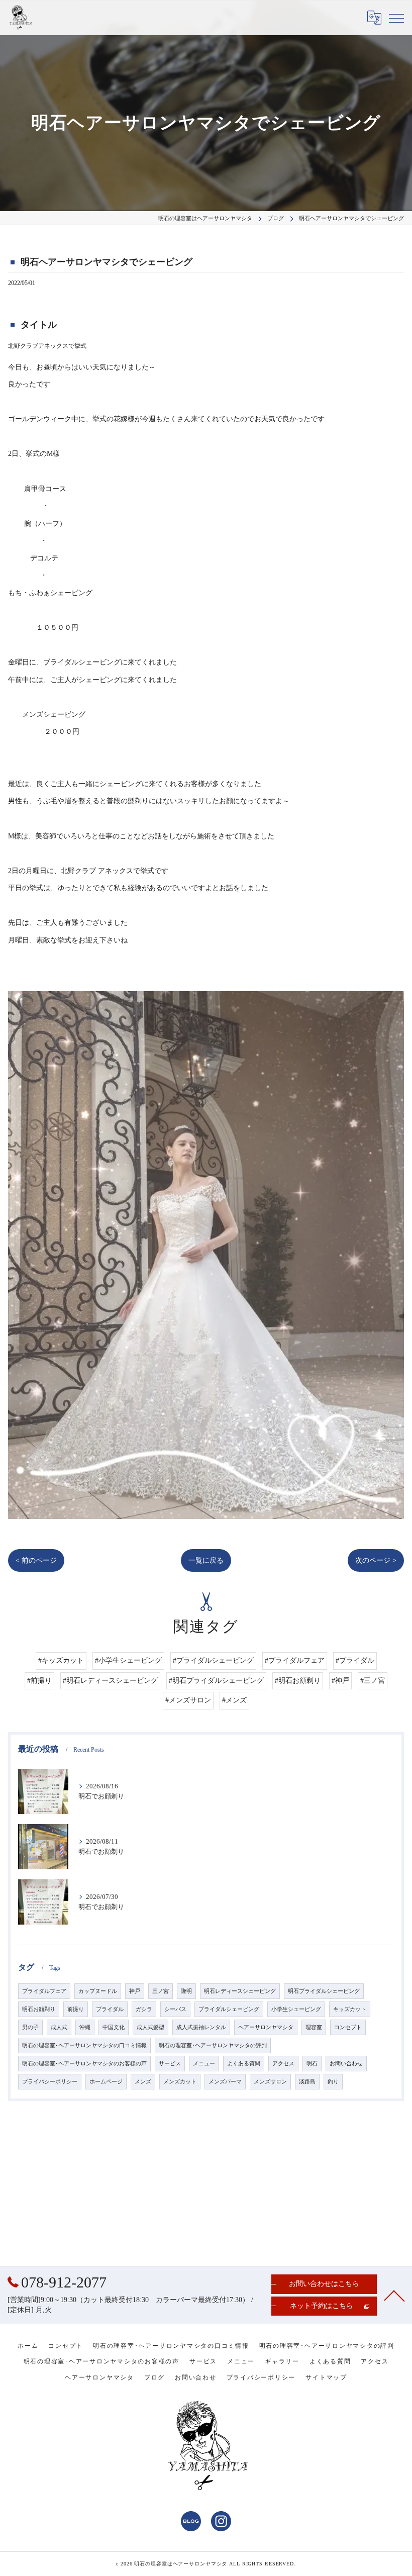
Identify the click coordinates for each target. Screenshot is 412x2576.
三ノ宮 (161, 1991)
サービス (170, 2064)
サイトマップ (326, 2377)
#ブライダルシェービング (213, 1660)
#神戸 (340, 1681)
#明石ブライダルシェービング (216, 1681)
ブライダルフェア (44, 1991)
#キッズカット (61, 1660)
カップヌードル (98, 1991)
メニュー (204, 2064)
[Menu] (396, 18)
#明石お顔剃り (298, 1681)
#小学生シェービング (128, 1660)
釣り (333, 2082)
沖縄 (85, 2027)
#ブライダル (355, 1660)
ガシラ (144, 2009)
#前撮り (39, 1681)
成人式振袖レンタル (201, 2027)
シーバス (175, 2009)
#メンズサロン (188, 1700)
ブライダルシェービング (229, 2009)
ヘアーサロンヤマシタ (266, 2027)
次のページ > (376, 1560)
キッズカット (350, 2009)
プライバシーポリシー (50, 2082)
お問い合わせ (346, 2064)
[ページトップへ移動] (394, 2295)
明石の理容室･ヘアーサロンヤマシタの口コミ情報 (84, 2045)
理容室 (314, 2027)
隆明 (186, 1991)
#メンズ (234, 1700)
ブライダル (110, 2009)
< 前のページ (36, 1560)
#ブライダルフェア (295, 1660)
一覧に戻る (206, 1560)
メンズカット (180, 2082)
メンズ (143, 2082)
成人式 (59, 2027)
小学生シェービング (296, 2009)
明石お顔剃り (39, 2009)
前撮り (76, 2009)
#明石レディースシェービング (110, 1681)
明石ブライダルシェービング (324, 1991)
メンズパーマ (225, 2082)
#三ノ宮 (373, 1681)
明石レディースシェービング (240, 1991)
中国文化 (114, 2027)
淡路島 (307, 2082)
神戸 (135, 1991)
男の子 (30, 2027)
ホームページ (106, 2082)
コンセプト (348, 2027)
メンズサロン (270, 2082)
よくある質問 (244, 2064)
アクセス (283, 2064)
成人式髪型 (150, 2027)
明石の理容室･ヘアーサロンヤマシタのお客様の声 (84, 2064)
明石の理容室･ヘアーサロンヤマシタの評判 (213, 2045)
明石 (312, 2064)
